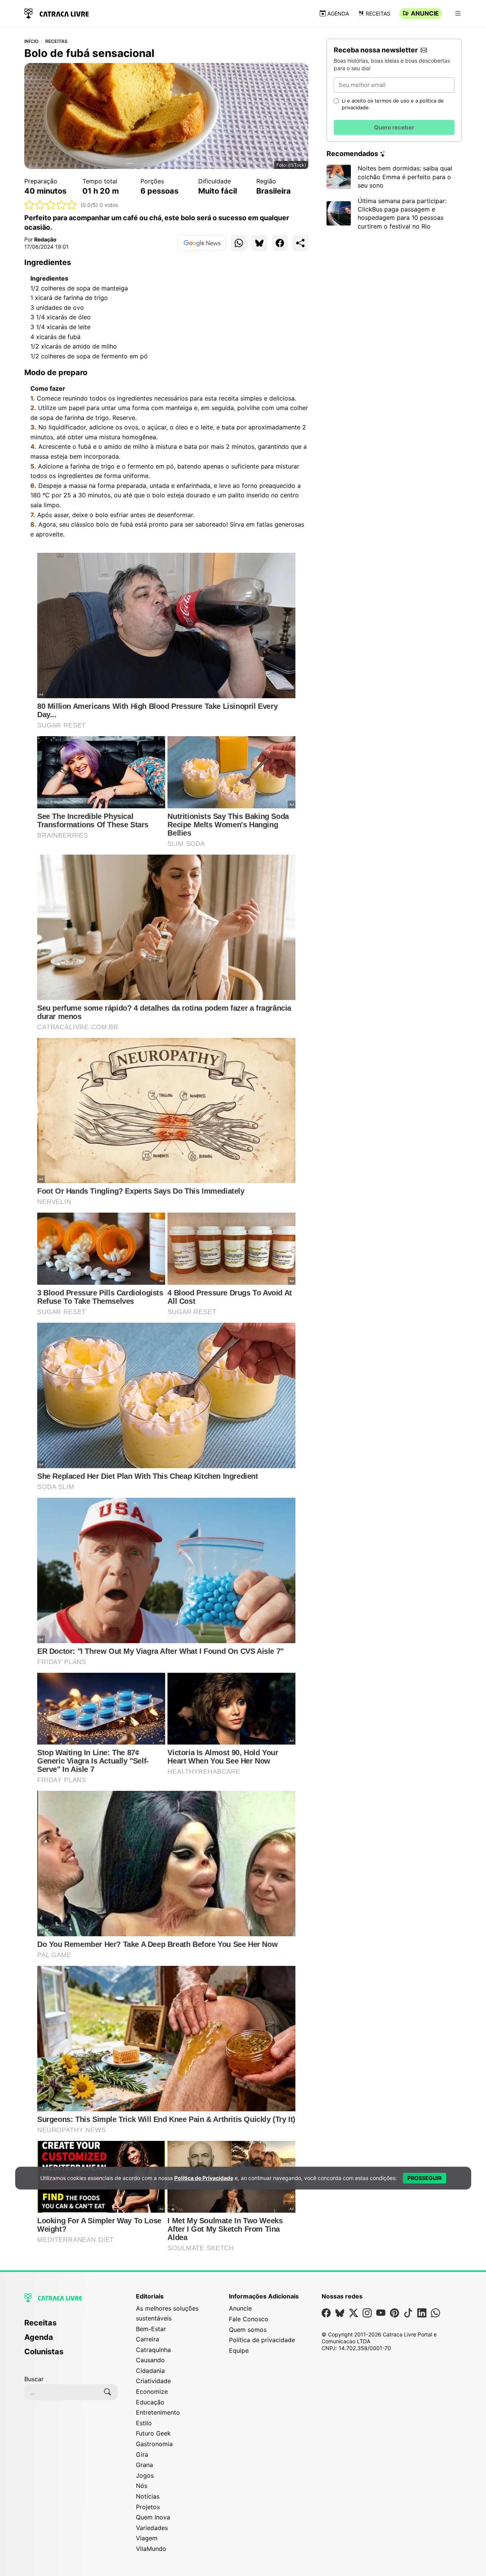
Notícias (148, 2496)
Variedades (152, 2528)
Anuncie (425, 13)
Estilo (144, 2423)
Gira (142, 2455)
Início (31, 41)
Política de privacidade (262, 2340)
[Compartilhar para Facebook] (280, 243)
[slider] (51, 205)
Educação (150, 2402)
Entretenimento (158, 2412)
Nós (142, 2486)
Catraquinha (153, 2350)
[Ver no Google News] (202, 243)
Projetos (148, 2507)
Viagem (147, 2538)
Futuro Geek (153, 2433)
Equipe (239, 2350)
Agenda (338, 13)
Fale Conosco (249, 2319)
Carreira (148, 2339)
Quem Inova (153, 2517)
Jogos (145, 2475)
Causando (150, 2360)
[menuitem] (71, 2326)
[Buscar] (107, 2392)
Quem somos (248, 2330)
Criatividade (153, 2381)
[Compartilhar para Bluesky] (259, 243)
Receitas (378, 13)
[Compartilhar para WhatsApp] (239, 243)
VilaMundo (151, 2549)
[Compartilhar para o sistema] (300, 243)
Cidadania (150, 2371)
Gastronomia (154, 2444)
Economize (152, 2391)
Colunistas (44, 2352)
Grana (144, 2465)
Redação (45, 239)
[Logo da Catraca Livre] (57, 13)
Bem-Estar (151, 2329)
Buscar (34, 2379)
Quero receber (394, 127)
